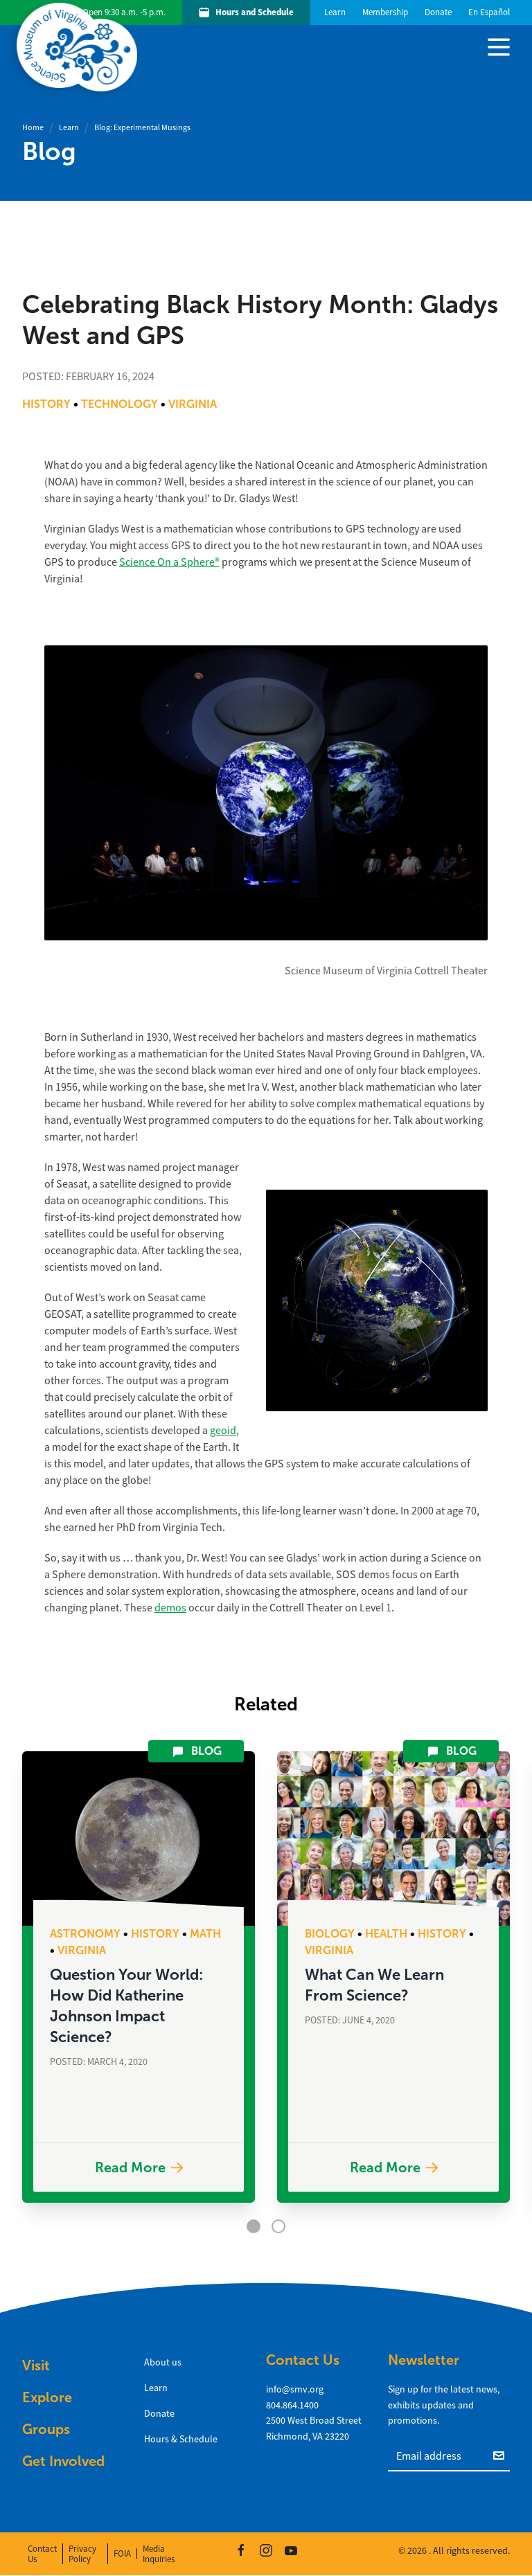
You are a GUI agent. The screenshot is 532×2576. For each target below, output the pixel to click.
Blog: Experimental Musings (142, 127)
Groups (46, 2429)
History (46, 404)
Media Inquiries (159, 2554)
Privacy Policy (82, 2554)
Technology (119, 404)
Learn (69, 127)
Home (33, 127)
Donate (159, 2413)
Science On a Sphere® (169, 562)
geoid (223, 1431)
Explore (47, 2397)
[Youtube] (291, 2550)
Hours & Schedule (181, 2439)
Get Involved (63, 2461)
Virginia (193, 404)
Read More (130, 2167)
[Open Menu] (499, 46)
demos (170, 1608)
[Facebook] (241, 2550)
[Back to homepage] (80, 47)
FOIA (122, 2553)
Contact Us (42, 2554)
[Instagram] (266, 2550)
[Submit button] (502, 2455)
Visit (36, 2365)
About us (163, 2362)
